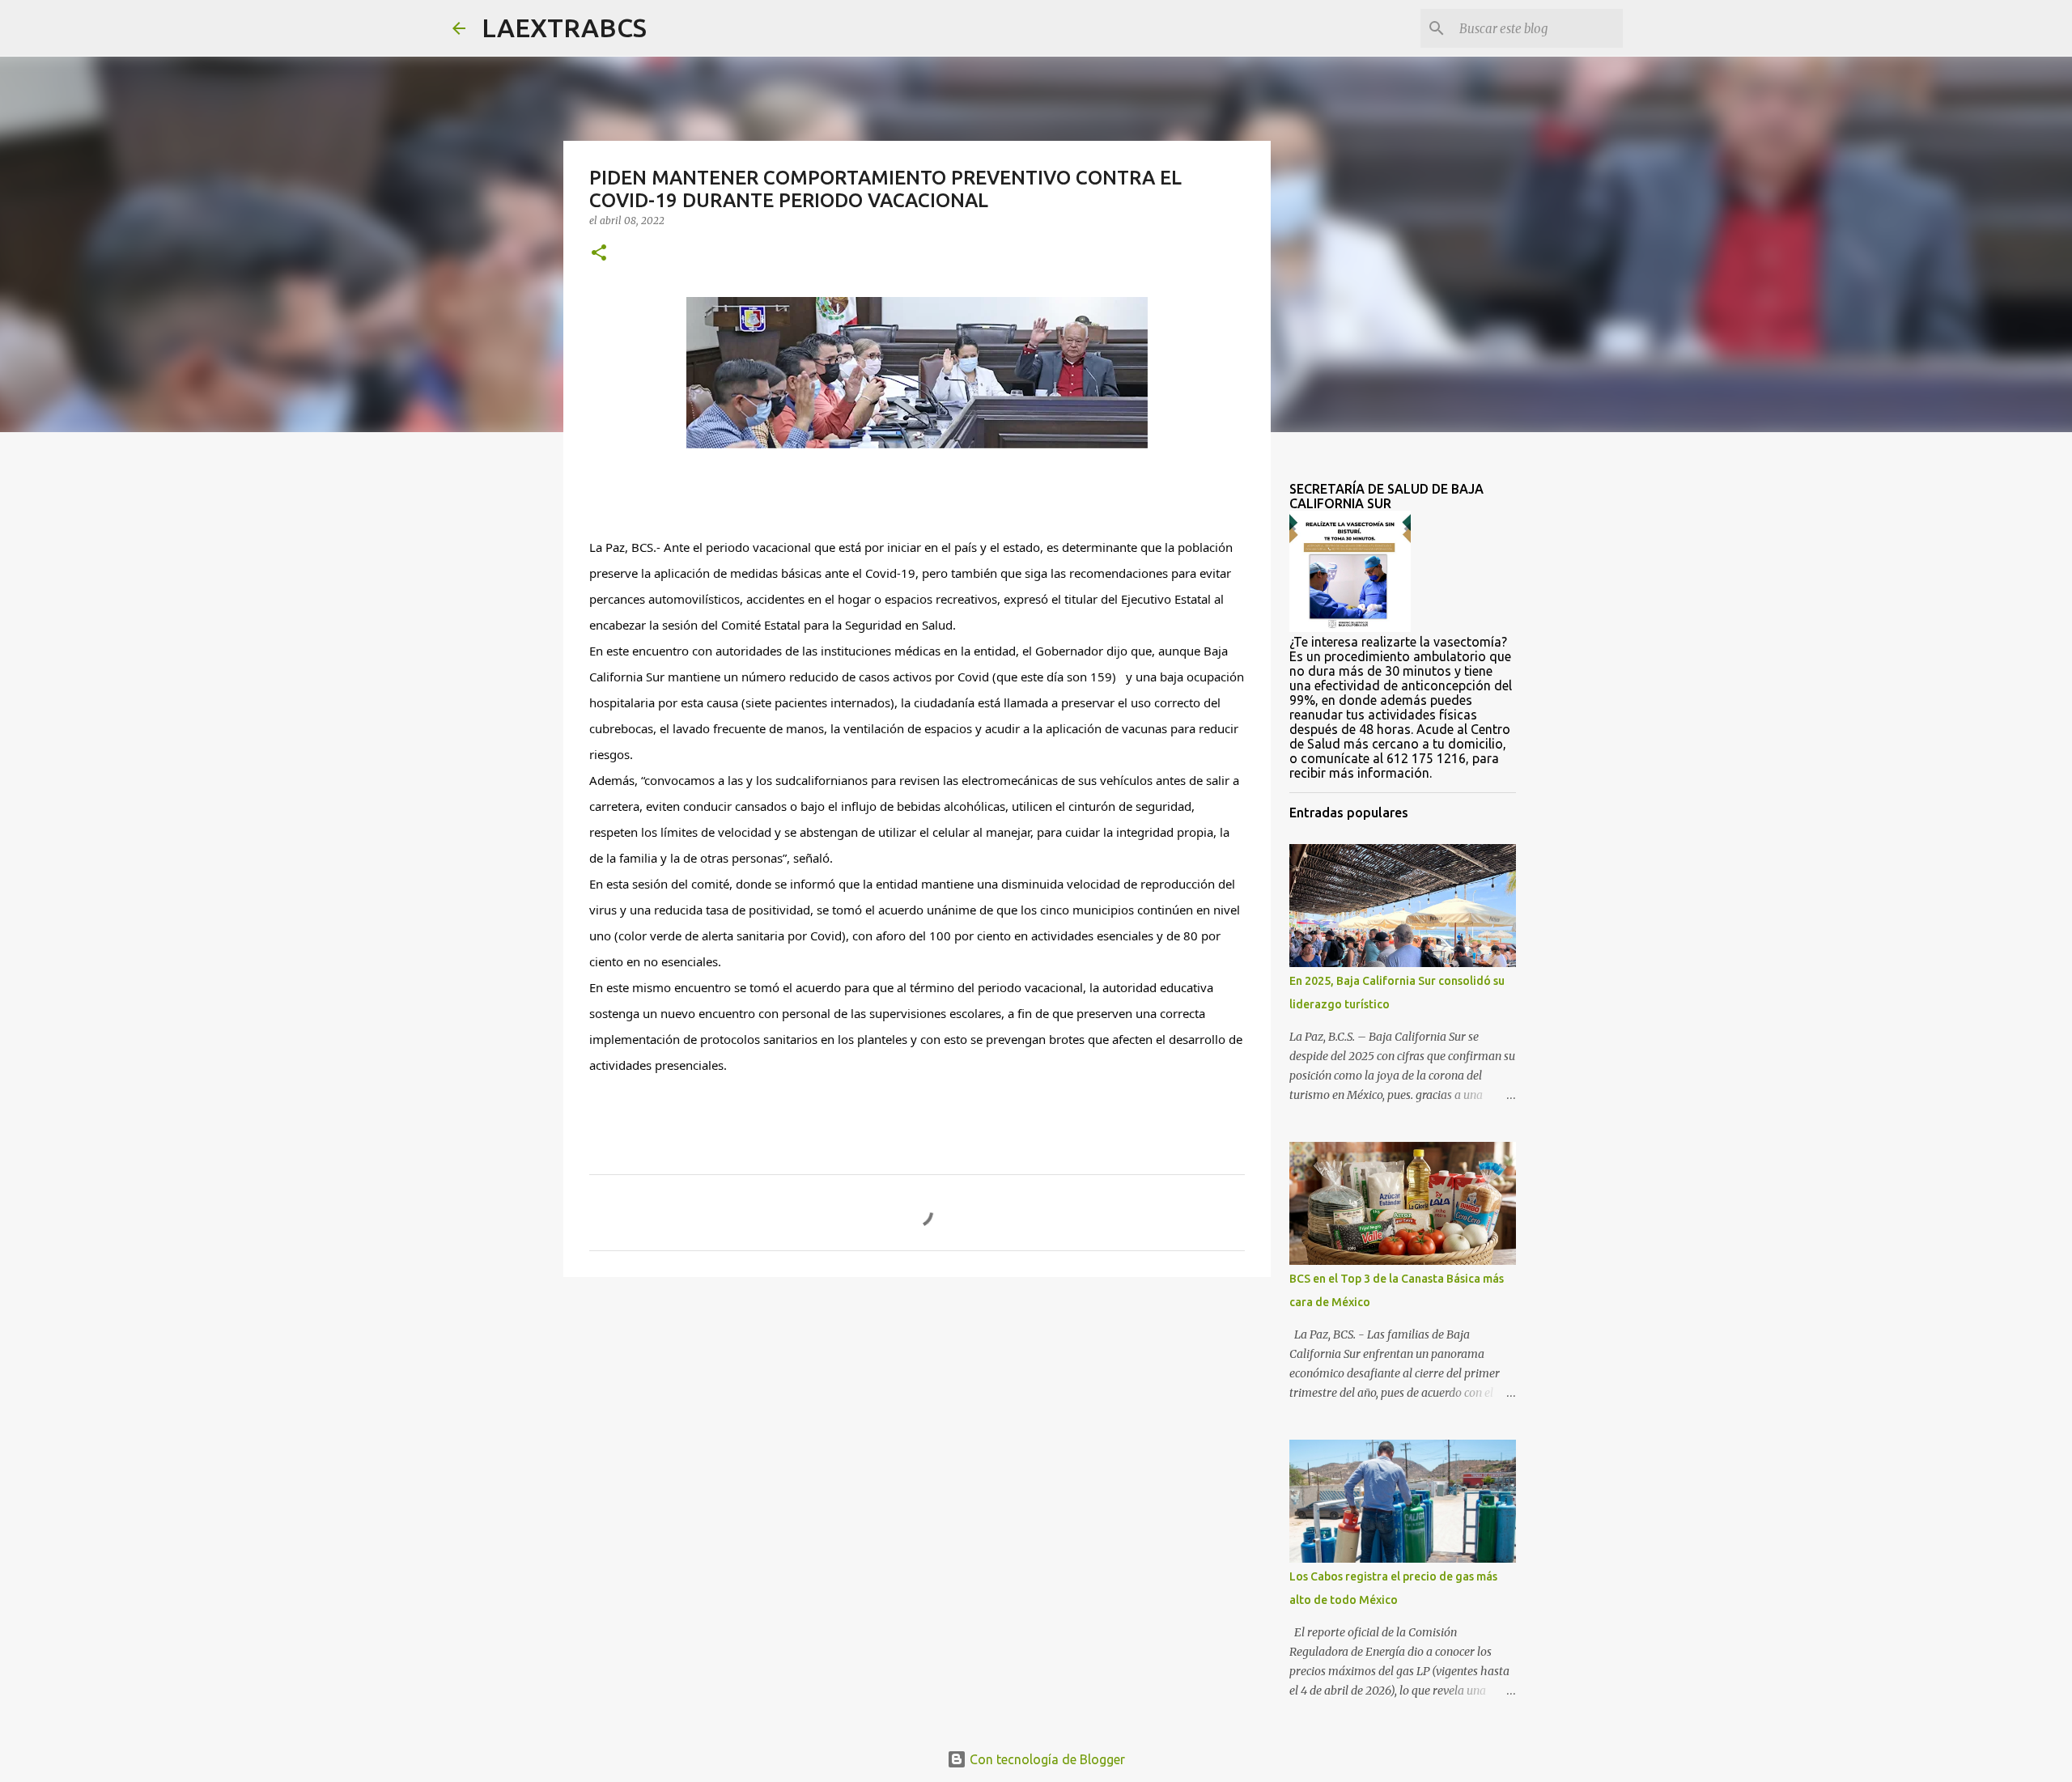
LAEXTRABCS (564, 28)
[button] (599, 254)
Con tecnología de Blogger (1046, 1759)
